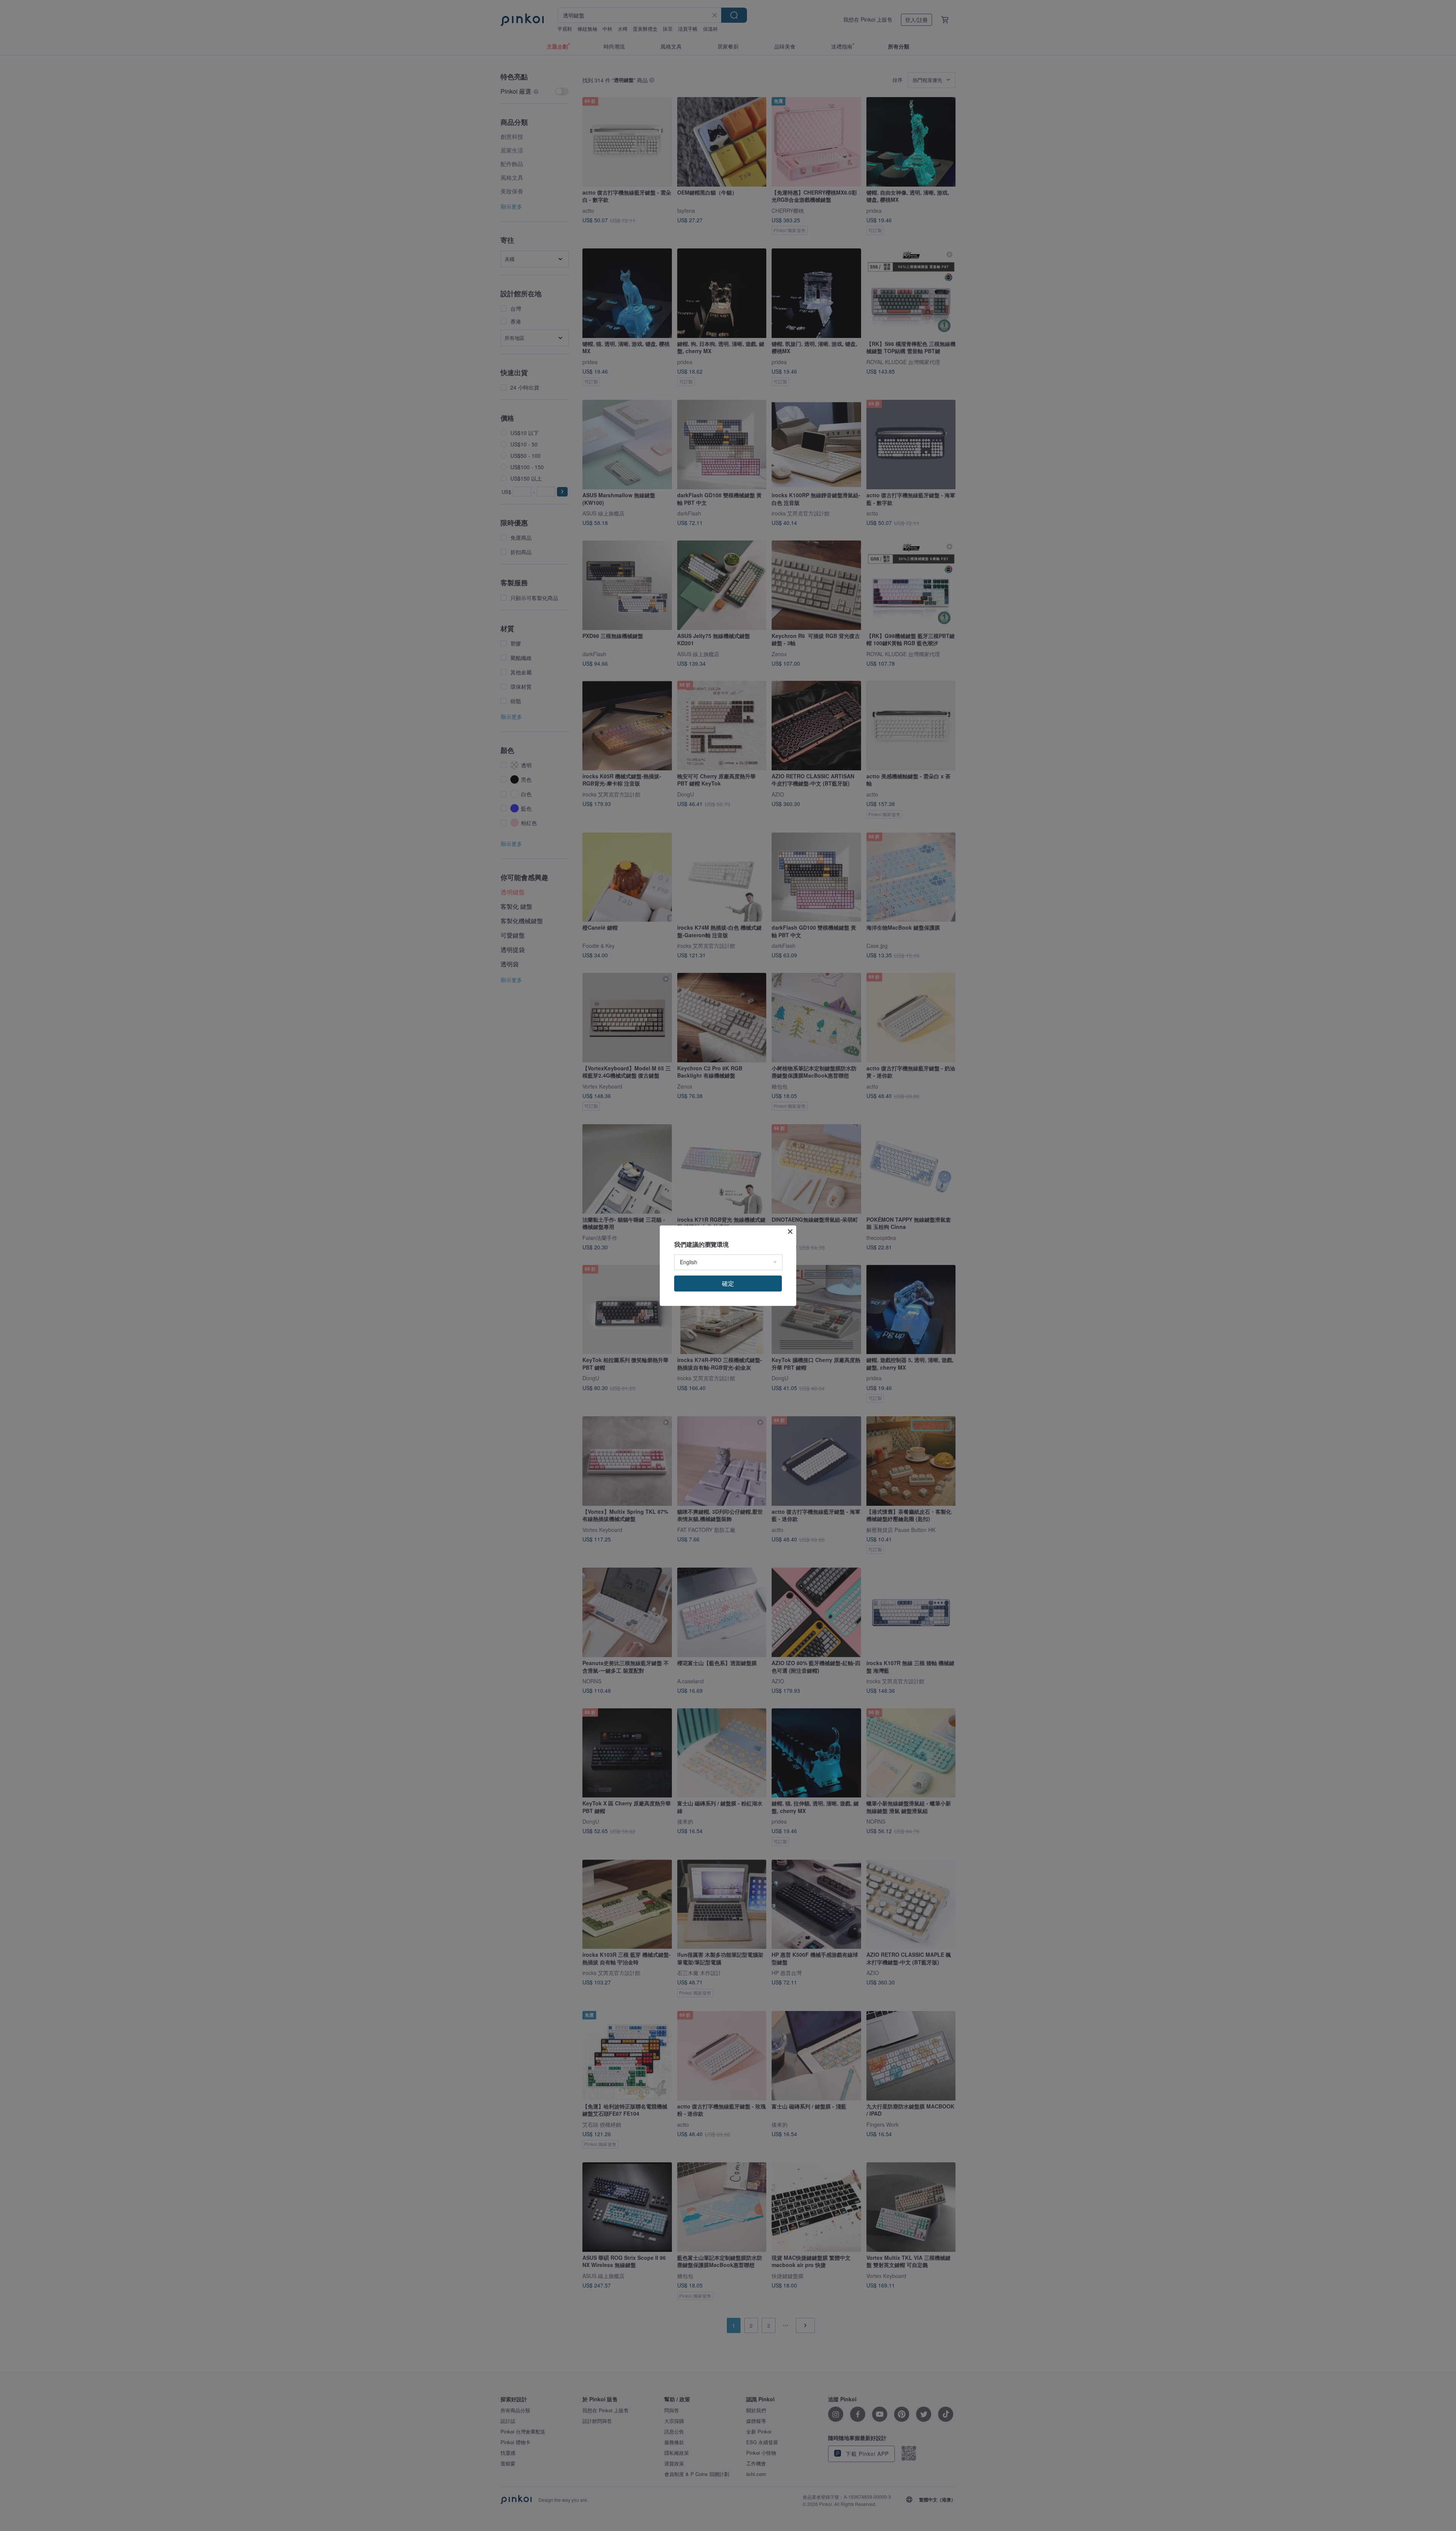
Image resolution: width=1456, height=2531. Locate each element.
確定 (728, 1283)
